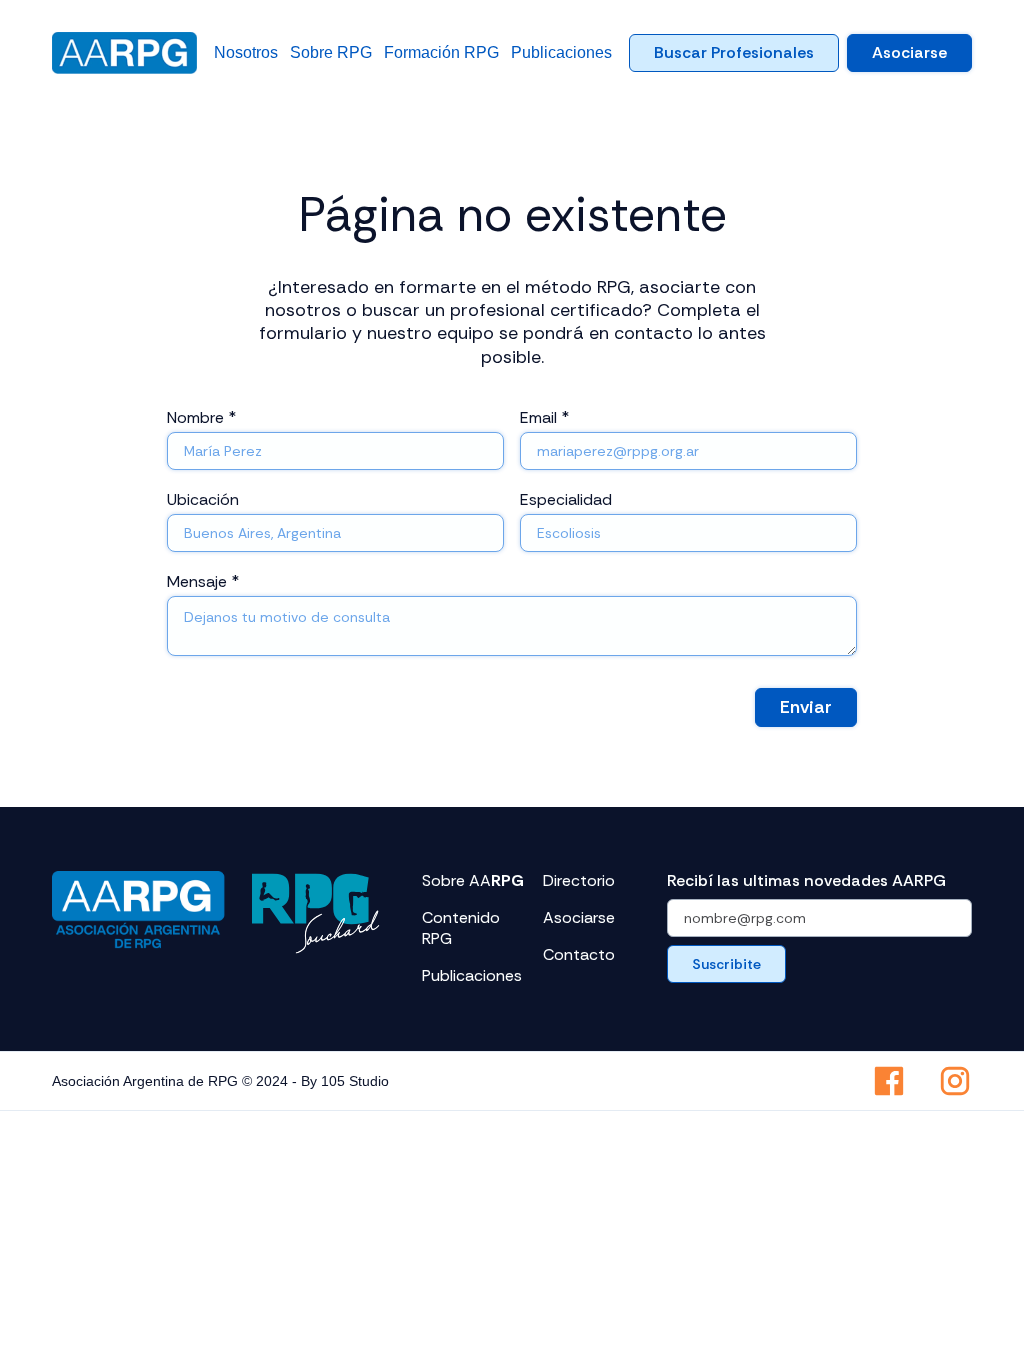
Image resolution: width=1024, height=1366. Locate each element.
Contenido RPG (461, 928)
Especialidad (566, 499)
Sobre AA (473, 881)
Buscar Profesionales (734, 52)
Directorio (579, 881)
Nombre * (201, 417)
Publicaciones (561, 52)
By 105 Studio (345, 1081)
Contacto (579, 955)
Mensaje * (203, 581)
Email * (544, 417)
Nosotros (246, 52)
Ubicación (203, 499)
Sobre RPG (331, 52)
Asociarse (909, 52)
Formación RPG (441, 52)
